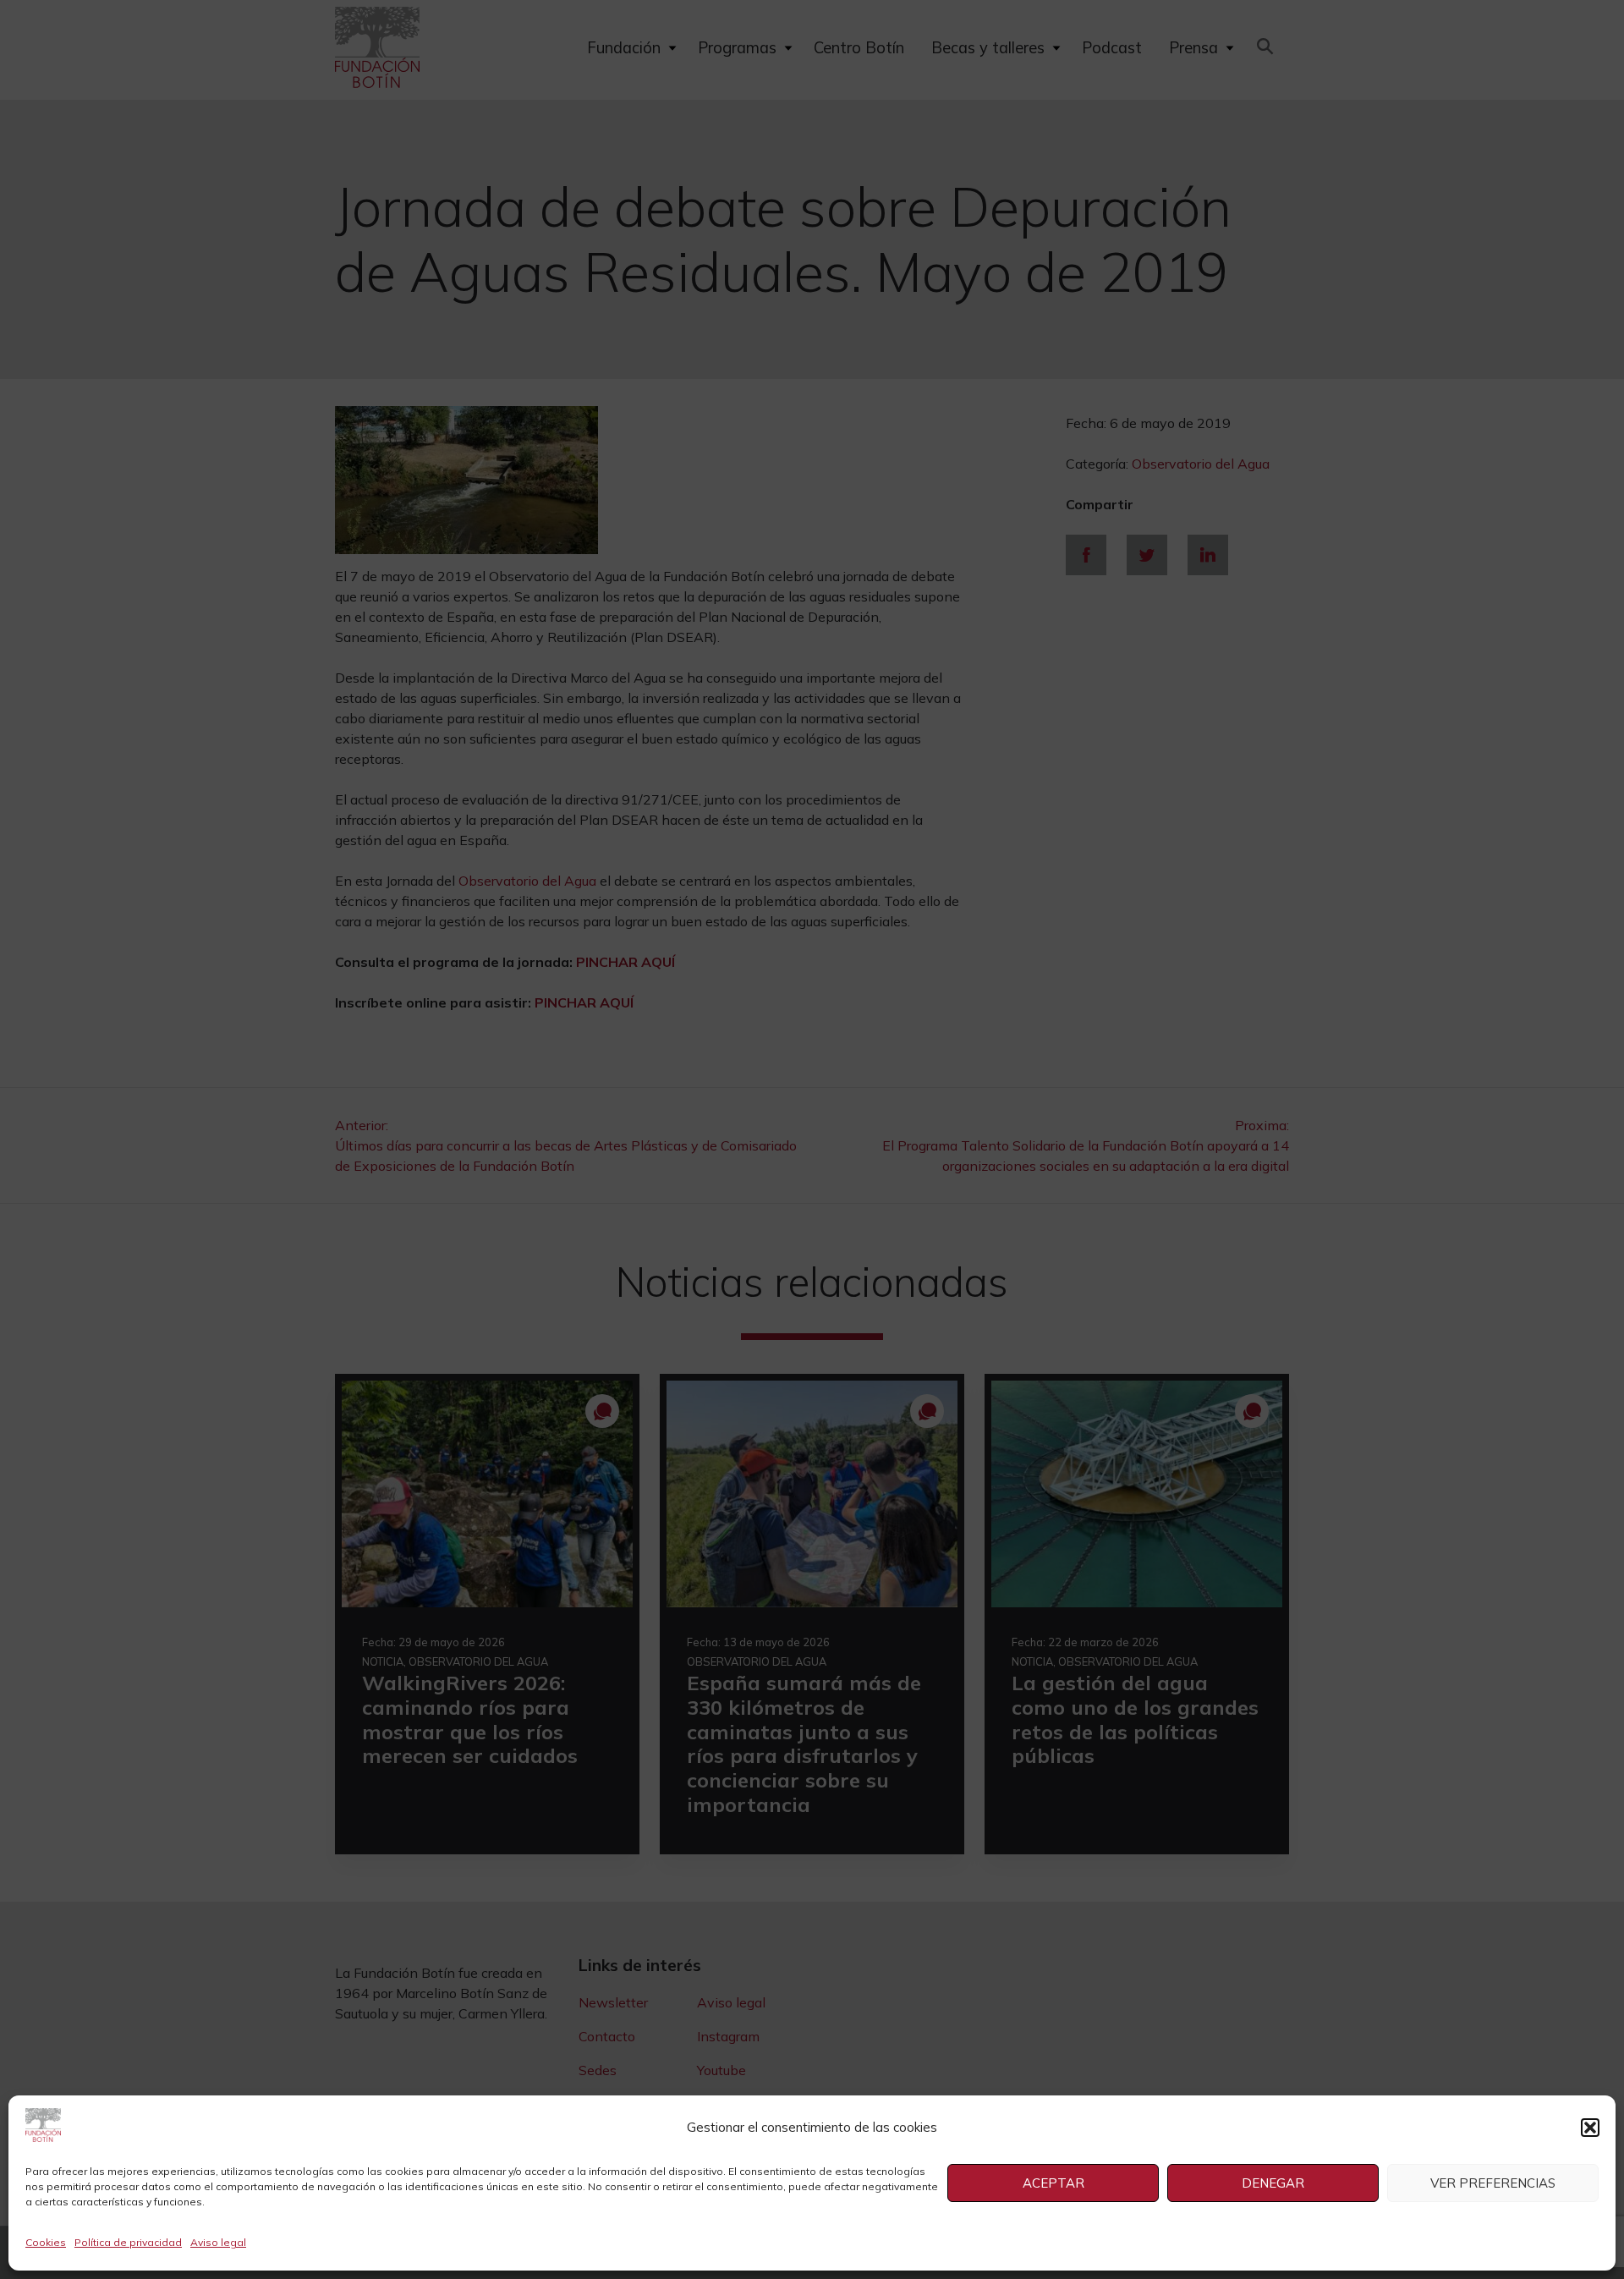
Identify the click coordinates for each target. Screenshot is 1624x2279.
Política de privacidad (128, 2242)
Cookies (46, 2242)
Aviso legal (218, 2242)
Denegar (1273, 2183)
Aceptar (1053, 2183)
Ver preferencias (1493, 2183)
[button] (1590, 2128)
